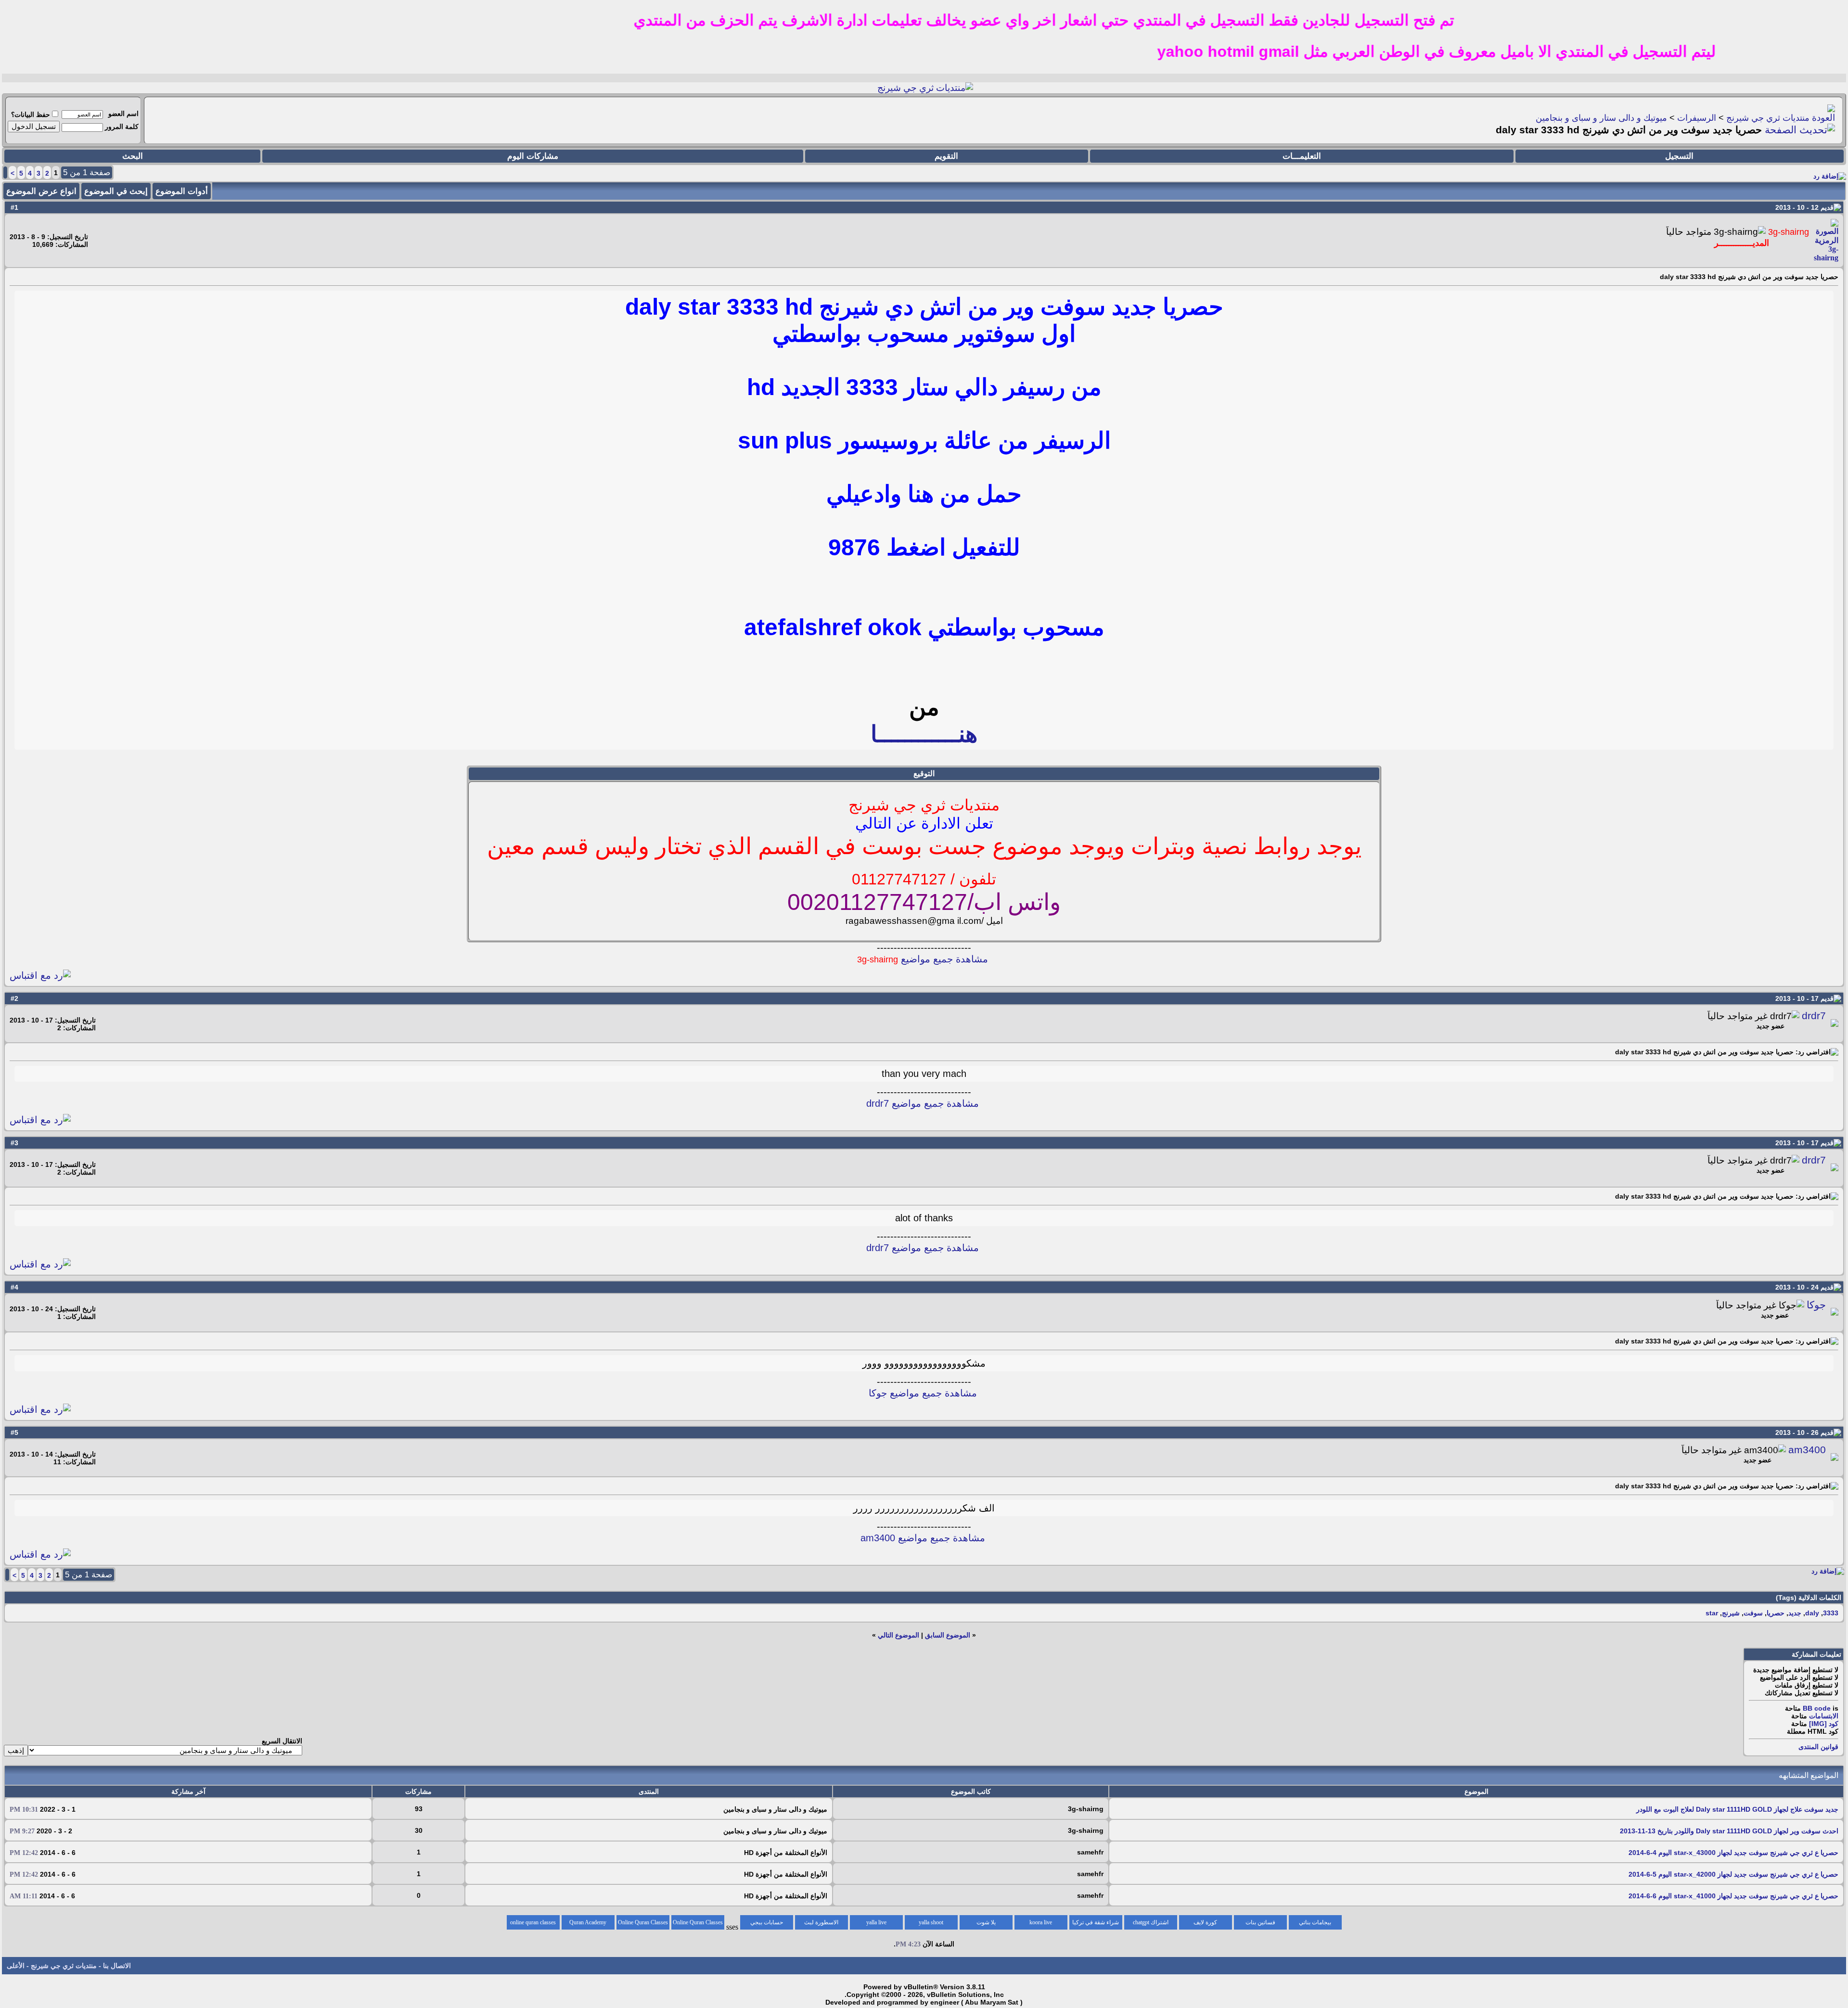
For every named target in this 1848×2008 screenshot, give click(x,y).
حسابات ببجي (767, 1922)
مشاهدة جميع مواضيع (923, 959)
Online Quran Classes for (698, 1924)
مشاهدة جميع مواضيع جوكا (923, 1393)
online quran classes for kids (533, 1924)
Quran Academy (588, 1922)
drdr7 (1814, 1016)
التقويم (946, 156)
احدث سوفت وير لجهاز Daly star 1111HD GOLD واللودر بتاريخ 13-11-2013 (1729, 1831)
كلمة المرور (122, 127)
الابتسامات (1824, 1716)
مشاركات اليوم (533, 156)
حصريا (1776, 1613)
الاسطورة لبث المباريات (821, 1924)
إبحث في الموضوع (116, 191)
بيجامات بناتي (1315, 1922)
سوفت (1753, 1613)
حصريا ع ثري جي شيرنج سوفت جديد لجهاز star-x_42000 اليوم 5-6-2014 (1733, 1874)
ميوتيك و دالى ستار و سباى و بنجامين (1601, 118)
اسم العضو (123, 114)
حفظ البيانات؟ (31, 115)
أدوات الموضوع (182, 191)
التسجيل (1679, 156)
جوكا (1816, 1305)
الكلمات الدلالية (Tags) (1809, 1598)
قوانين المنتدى (1818, 1747)
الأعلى (16, 1966)
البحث (133, 156)
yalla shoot (931, 1922)
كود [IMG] (1824, 1724)
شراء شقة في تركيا (1096, 1922)
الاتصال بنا (117, 1966)
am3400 (1807, 1450)
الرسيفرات (1697, 118)
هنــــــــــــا (924, 734)
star (1712, 1613)
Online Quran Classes (643, 1922)
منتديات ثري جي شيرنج (1768, 118)
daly (1812, 1613)
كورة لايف (1205, 1922)
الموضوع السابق (948, 1635)
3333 (1831, 1613)
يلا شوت (986, 1922)
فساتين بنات (1260, 1922)
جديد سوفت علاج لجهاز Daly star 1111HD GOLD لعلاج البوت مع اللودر (1737, 1809)
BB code (1817, 1708)
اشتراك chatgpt (1151, 1922)
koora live (1041, 1922)
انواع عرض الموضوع (41, 191)
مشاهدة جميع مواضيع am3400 (923, 1538)
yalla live (876, 1922)
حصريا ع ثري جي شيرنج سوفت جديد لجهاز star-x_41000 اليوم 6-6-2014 (1733, 1896)
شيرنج (1731, 1613)
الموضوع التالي (898, 1635)
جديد (1795, 1613)
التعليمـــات (1302, 156)
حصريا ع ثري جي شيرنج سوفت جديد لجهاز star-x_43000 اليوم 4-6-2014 (1733, 1853)
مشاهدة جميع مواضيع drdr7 (923, 1103)
